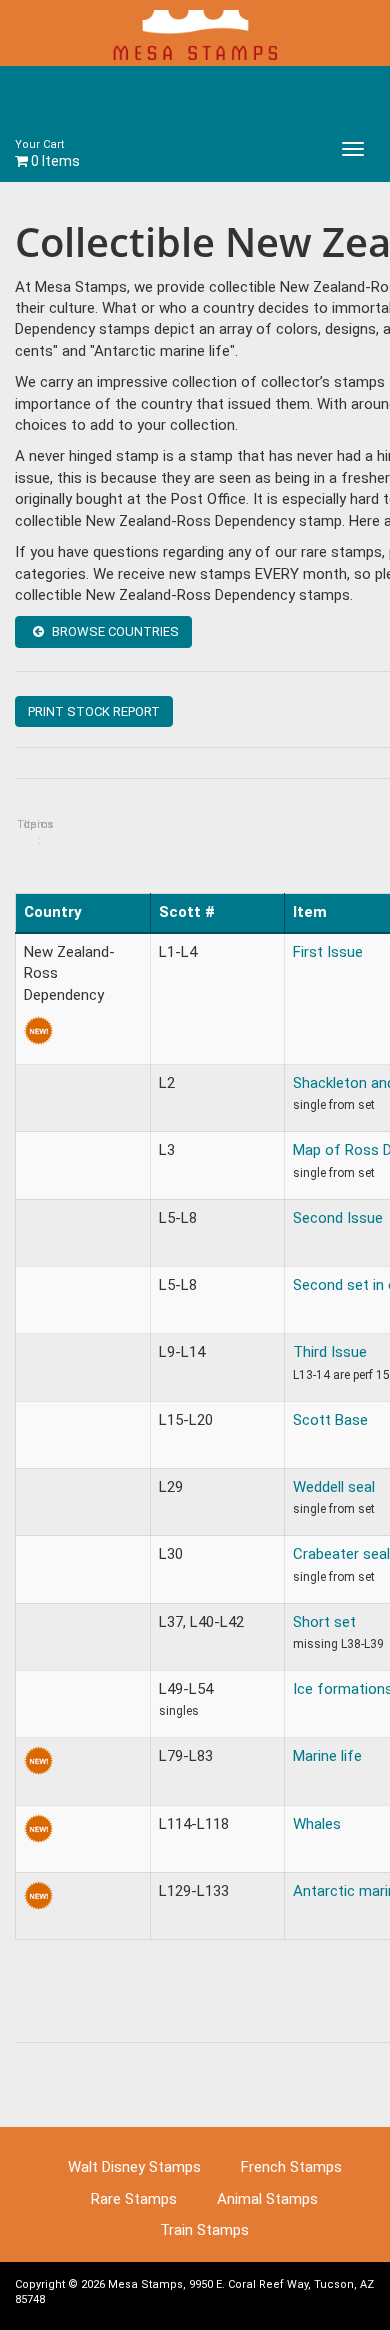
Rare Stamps (134, 2199)
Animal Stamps (267, 2199)
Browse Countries (114, 631)
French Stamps (291, 2167)
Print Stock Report (94, 711)
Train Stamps (204, 2230)
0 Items (47, 153)
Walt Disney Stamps (134, 2167)
